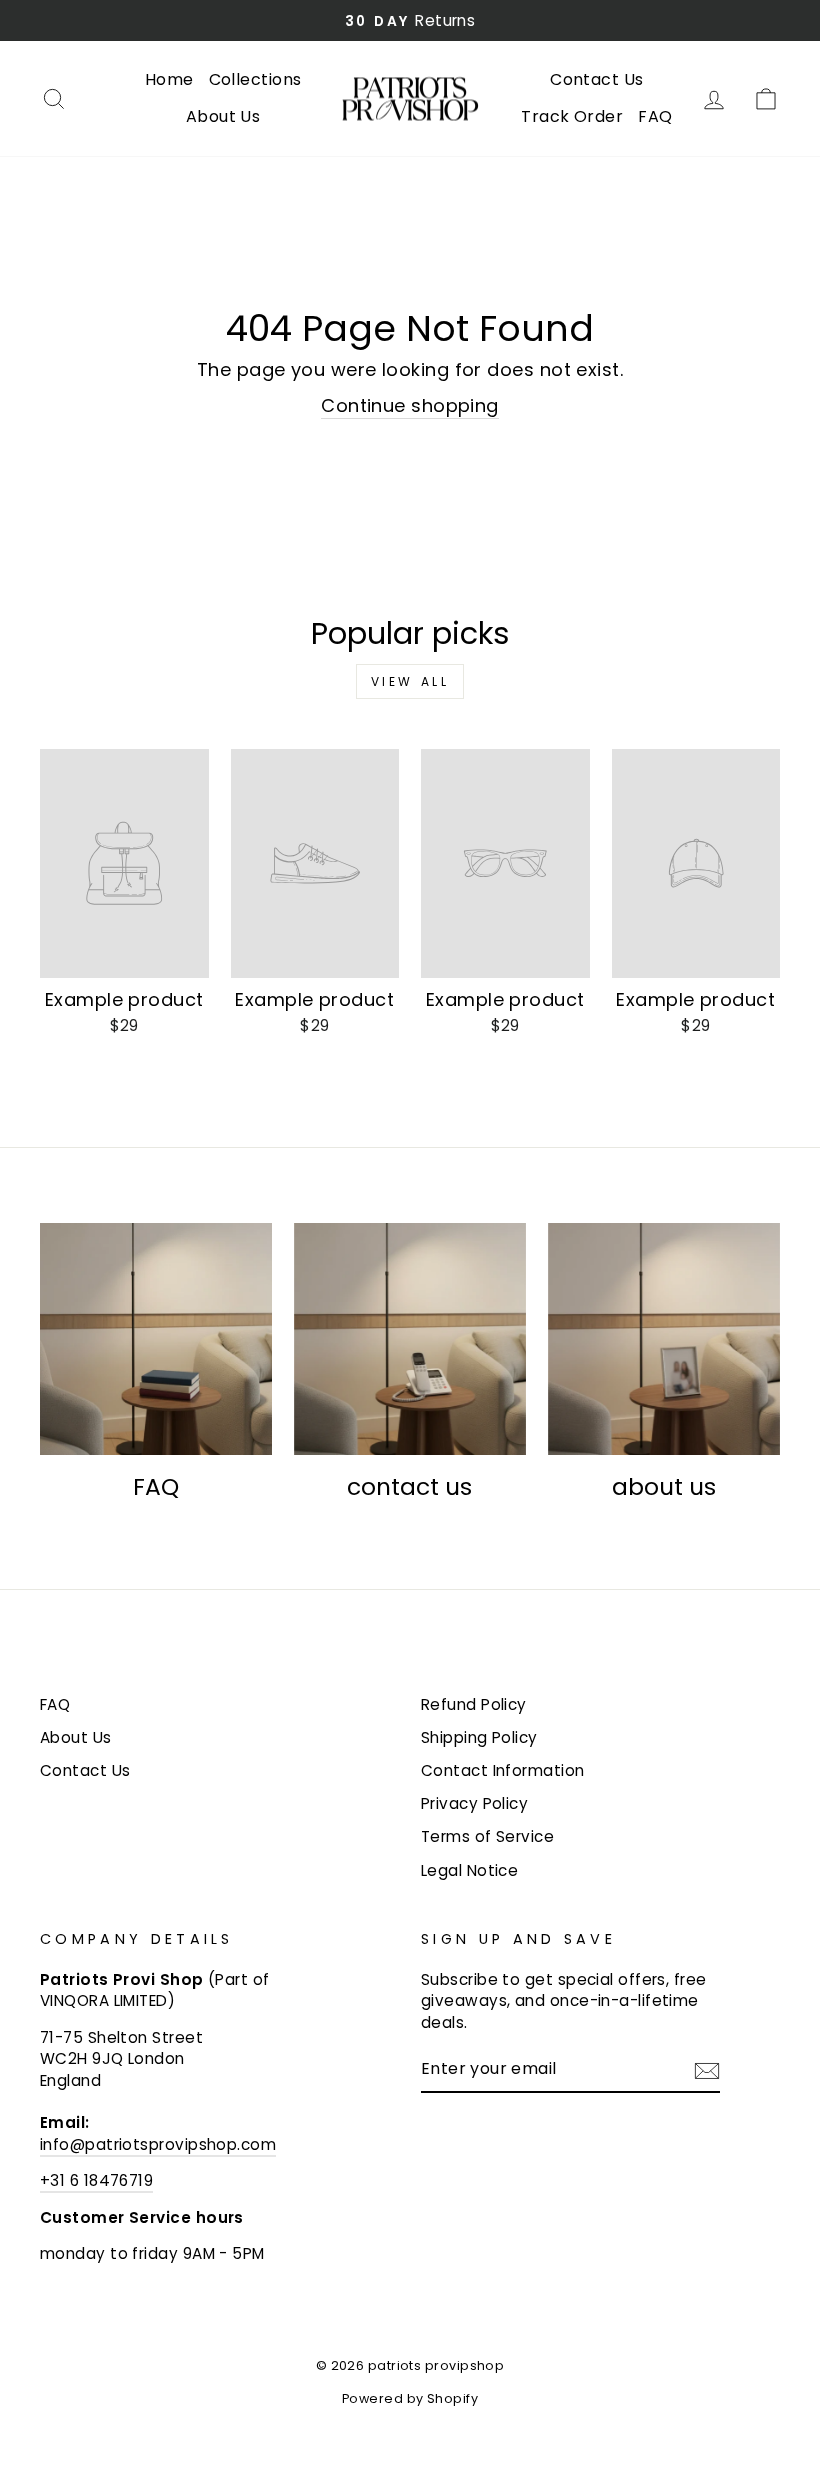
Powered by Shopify (410, 2398)
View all (410, 681)
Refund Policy (474, 1704)
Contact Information (503, 1770)
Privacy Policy (474, 1803)
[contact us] (410, 1339)
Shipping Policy (479, 1737)
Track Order (572, 116)
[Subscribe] (707, 2070)
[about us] (664, 1339)
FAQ (655, 116)
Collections (255, 79)
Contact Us (597, 79)
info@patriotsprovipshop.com (158, 2144)
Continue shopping (410, 405)
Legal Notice (469, 1870)
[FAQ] (156, 1339)
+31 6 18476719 (96, 2180)
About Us (223, 116)
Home (169, 79)
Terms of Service (487, 1836)
